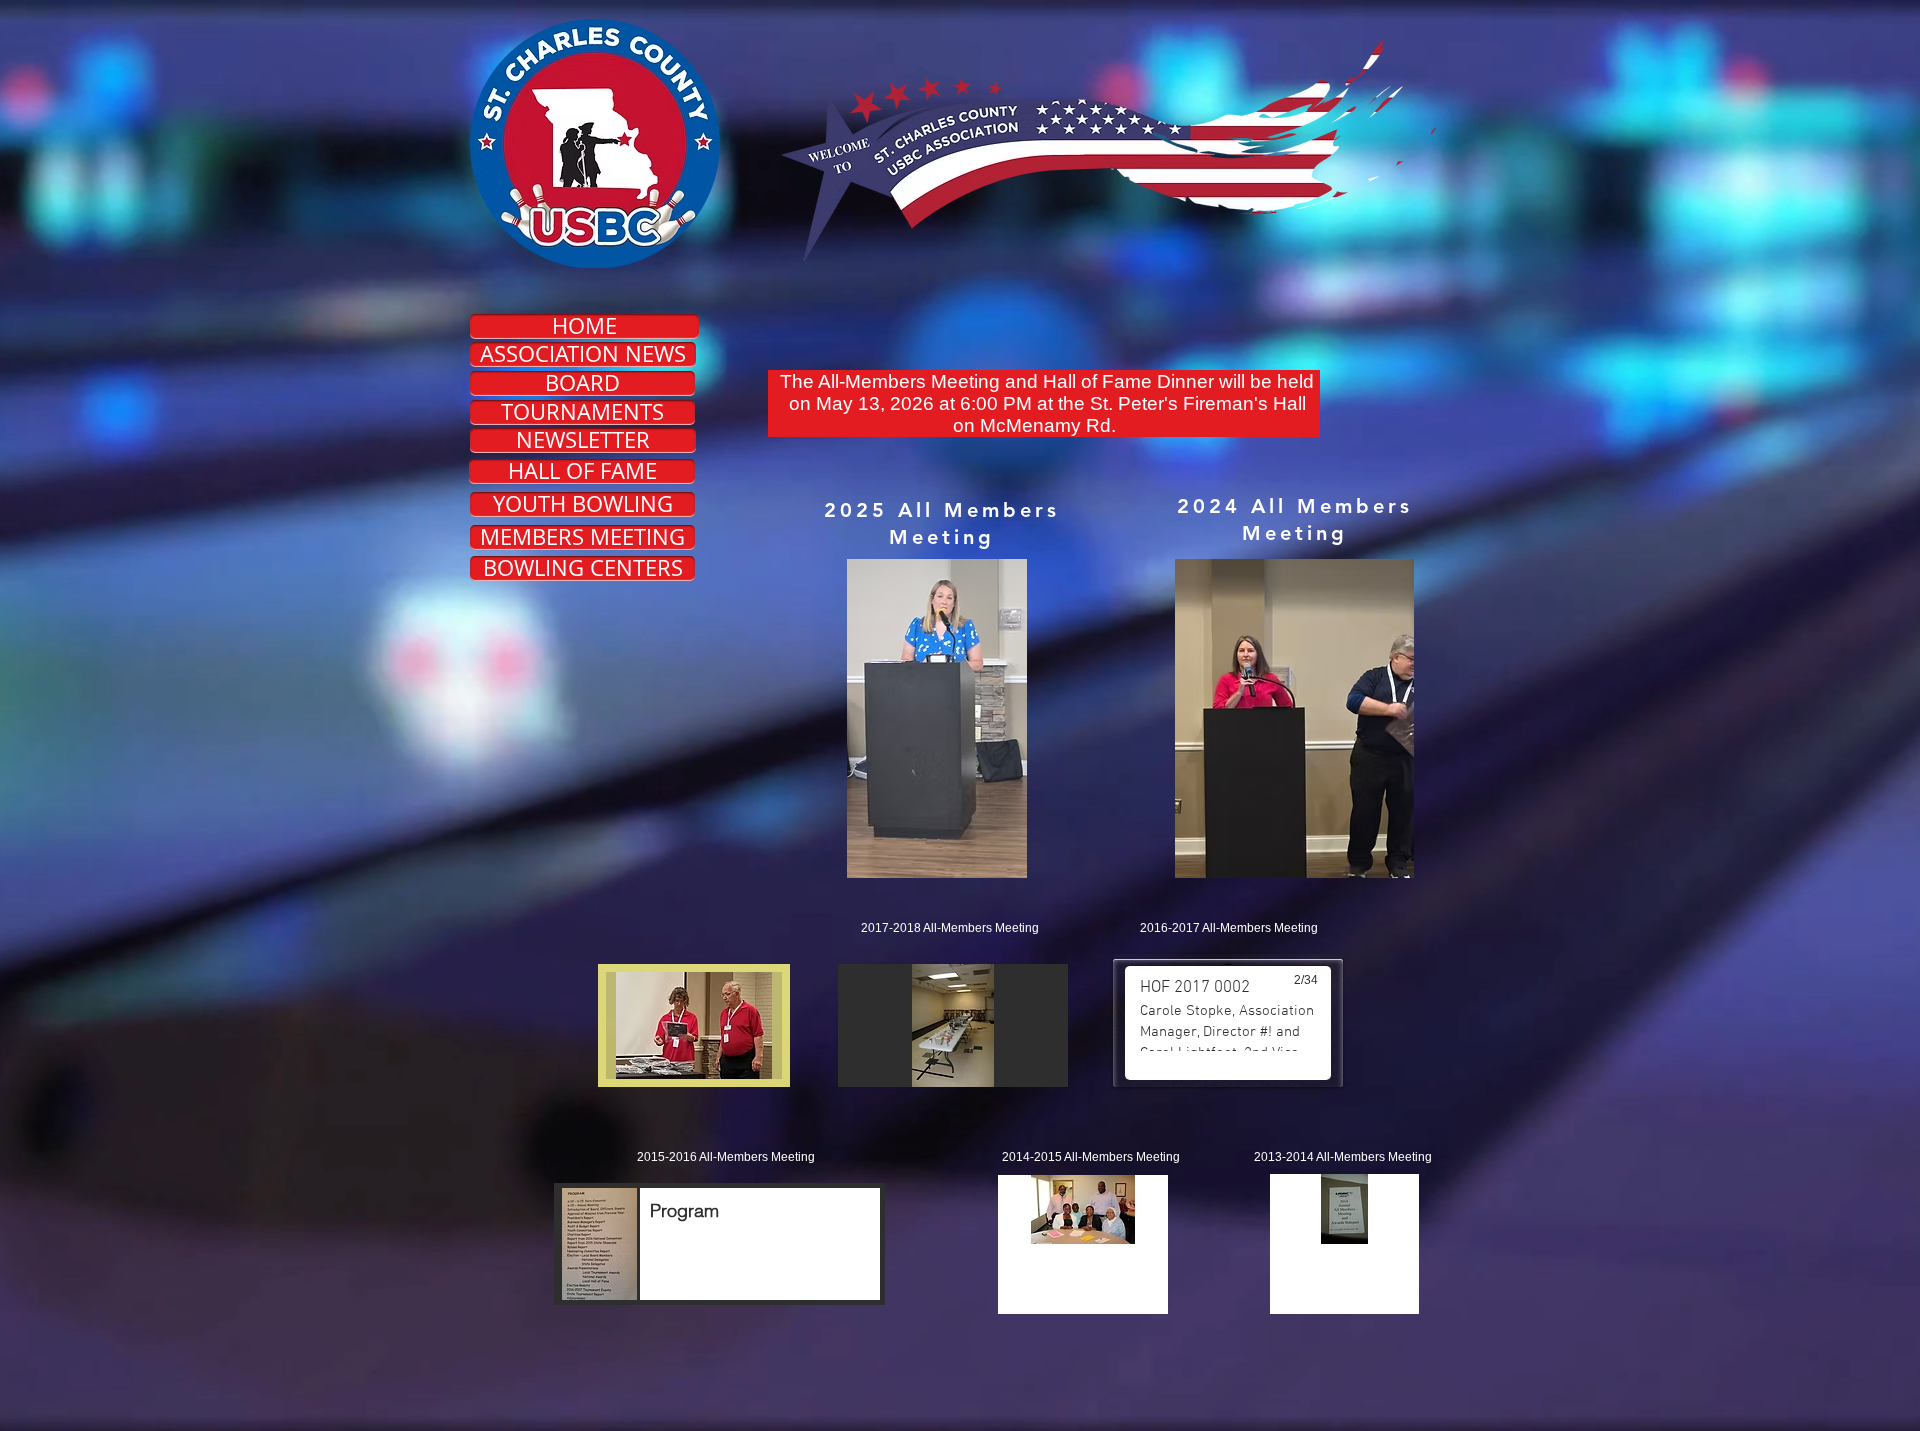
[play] (1370, 1259)
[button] (1294, 718)
